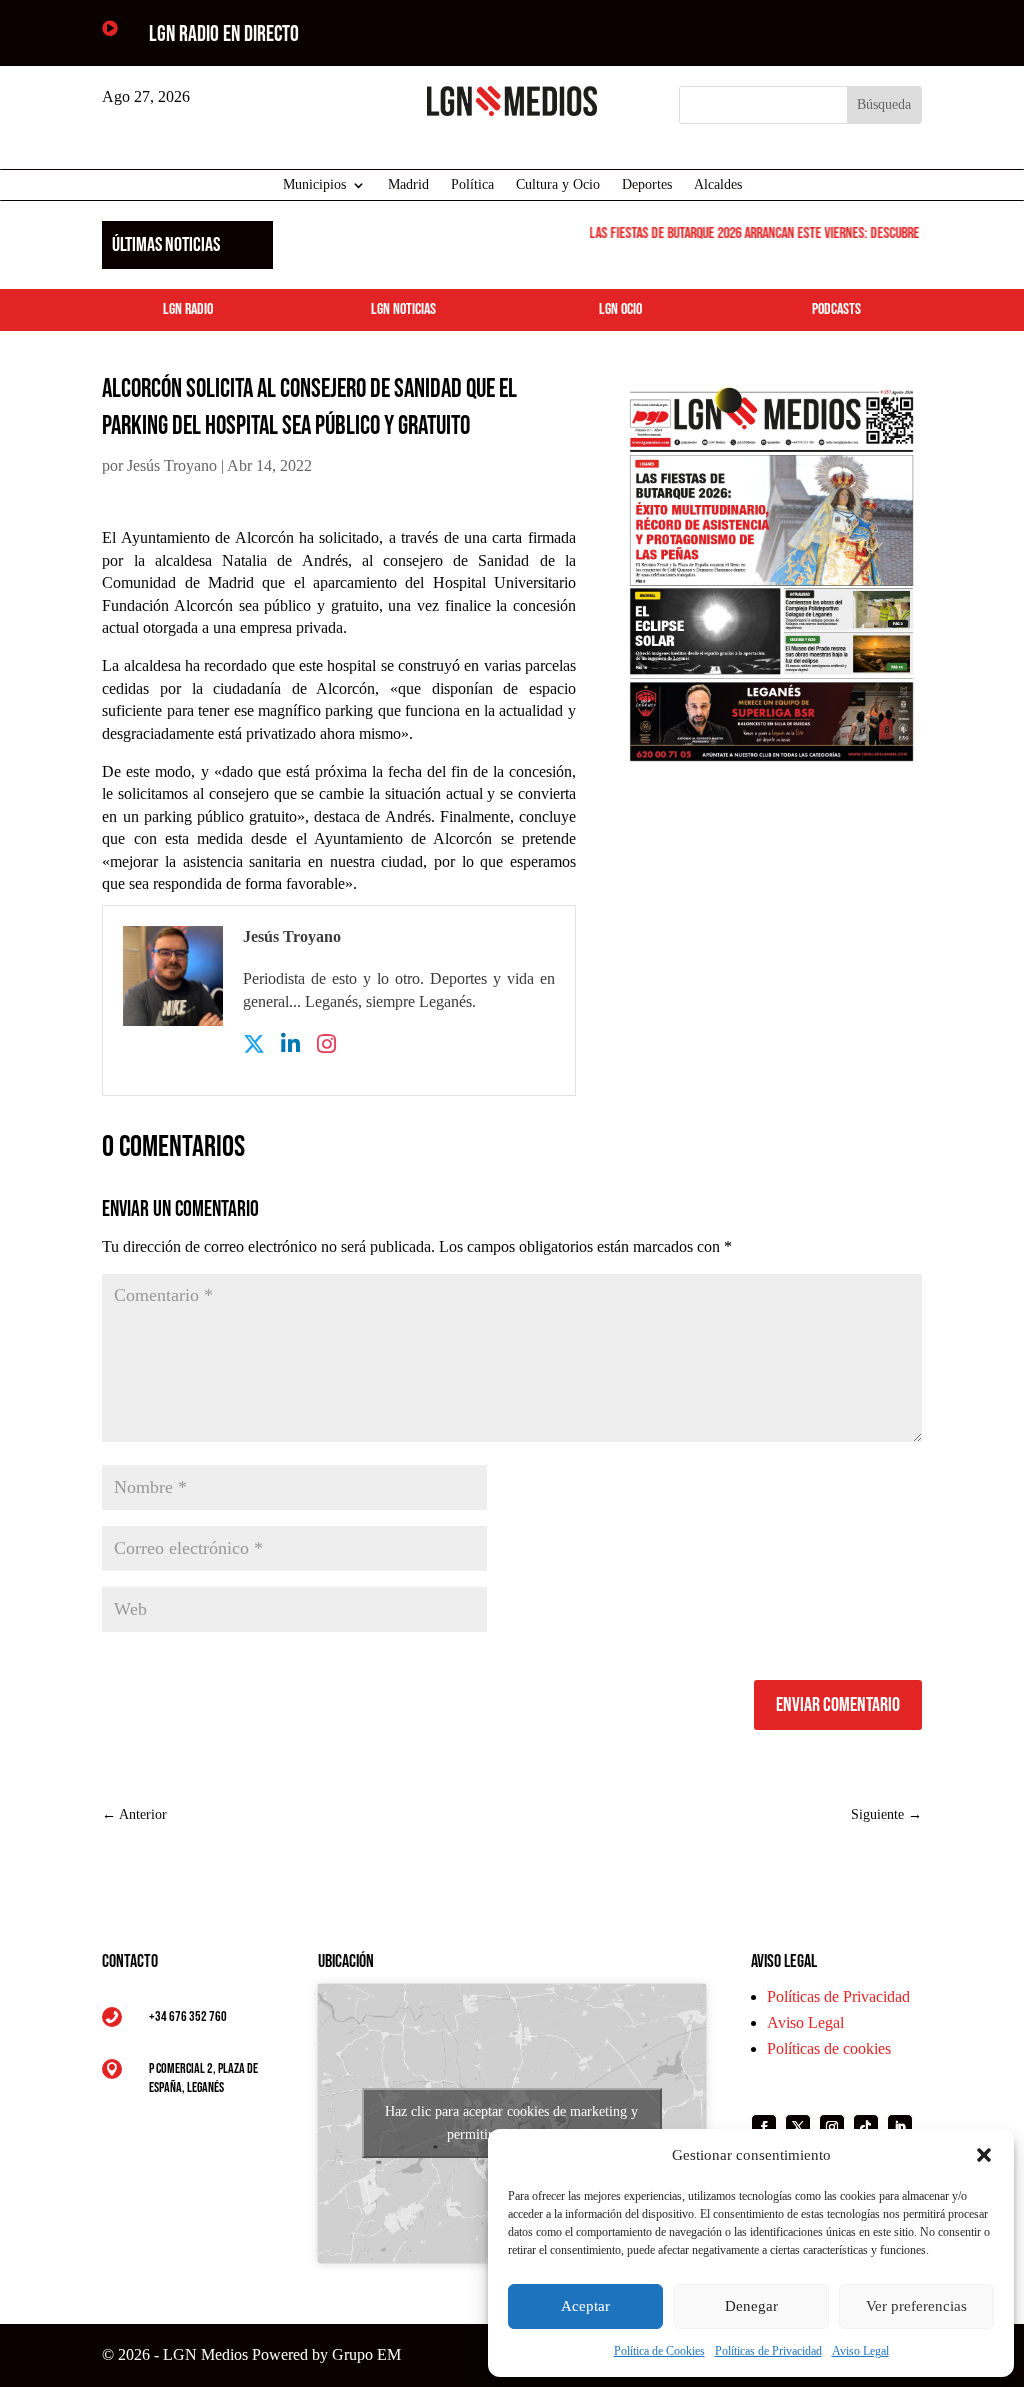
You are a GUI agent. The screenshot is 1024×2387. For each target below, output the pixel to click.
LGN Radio (188, 309)
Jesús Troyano (172, 465)
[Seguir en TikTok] (866, 2127)
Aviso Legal (860, 2351)
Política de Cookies (659, 2351)
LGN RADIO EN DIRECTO (224, 34)
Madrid (408, 185)
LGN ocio (620, 309)
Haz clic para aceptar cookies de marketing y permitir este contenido (511, 2123)
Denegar (751, 2306)
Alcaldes (718, 185)
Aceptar (585, 2306)
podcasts (836, 309)
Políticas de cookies (829, 2048)
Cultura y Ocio (558, 185)
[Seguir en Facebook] (764, 2127)
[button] (984, 2155)
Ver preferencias (916, 2306)
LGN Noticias (403, 309)
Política (472, 185)
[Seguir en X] (798, 2127)
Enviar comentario (838, 1705)
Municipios (314, 185)
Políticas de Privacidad (768, 2351)
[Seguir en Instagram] (832, 2127)
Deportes (647, 185)
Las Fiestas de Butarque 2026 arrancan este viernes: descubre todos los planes (790, 233)
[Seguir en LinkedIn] (900, 2127)
